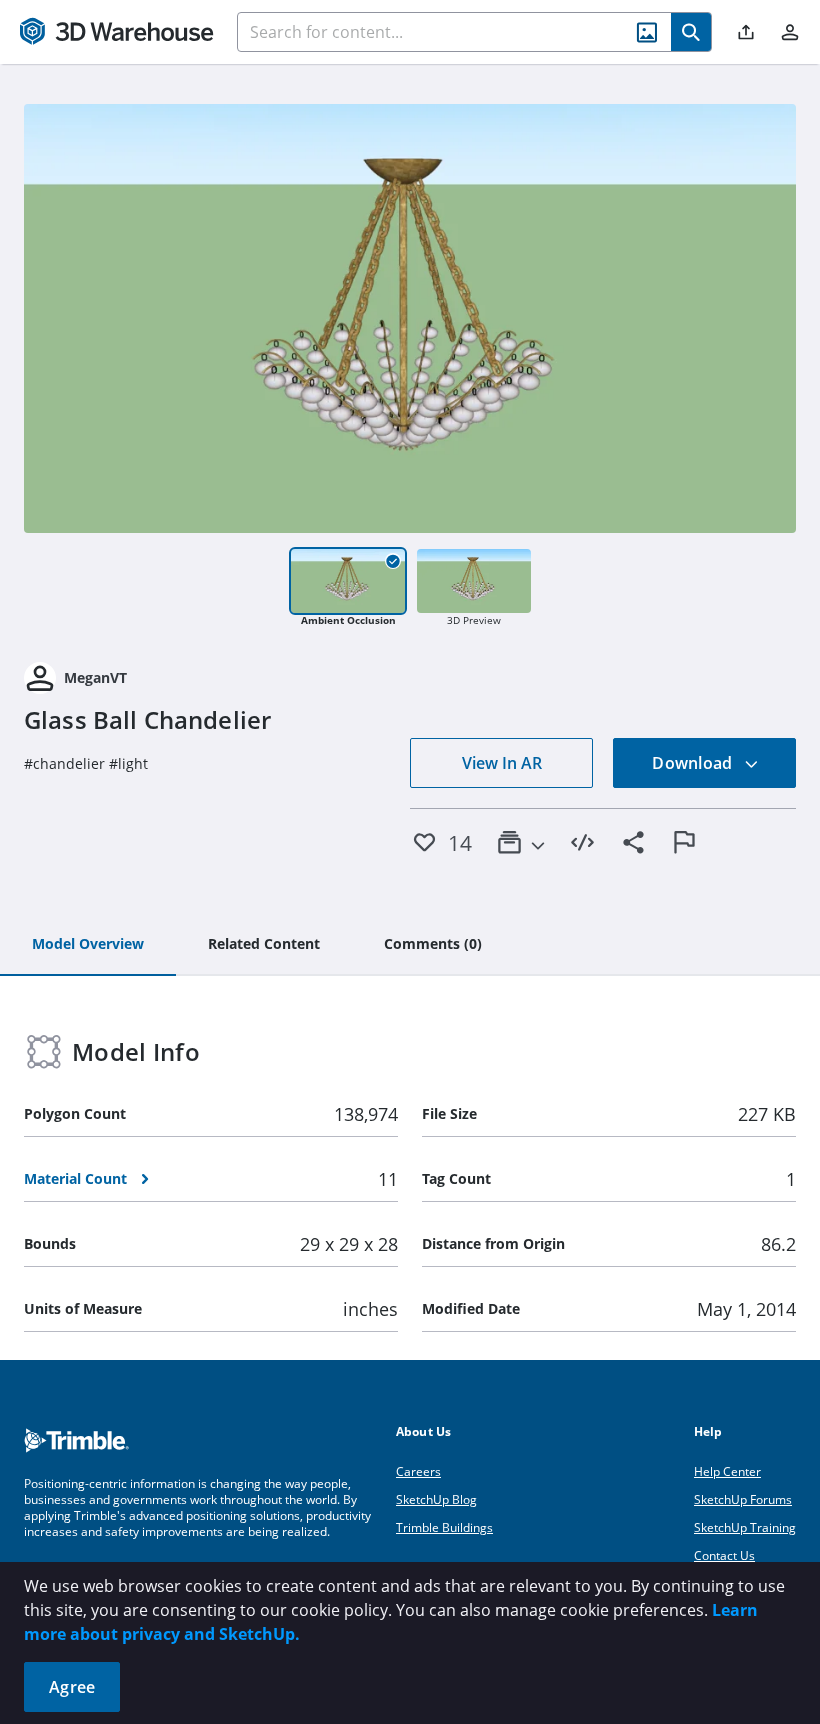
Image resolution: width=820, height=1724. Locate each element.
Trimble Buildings (444, 1527)
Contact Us (724, 1555)
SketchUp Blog (436, 1499)
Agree (72, 1687)
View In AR (502, 763)
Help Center (727, 1471)
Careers (418, 1471)
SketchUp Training (745, 1527)
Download (694, 763)
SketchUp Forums (743, 1499)
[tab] (88, 945)
